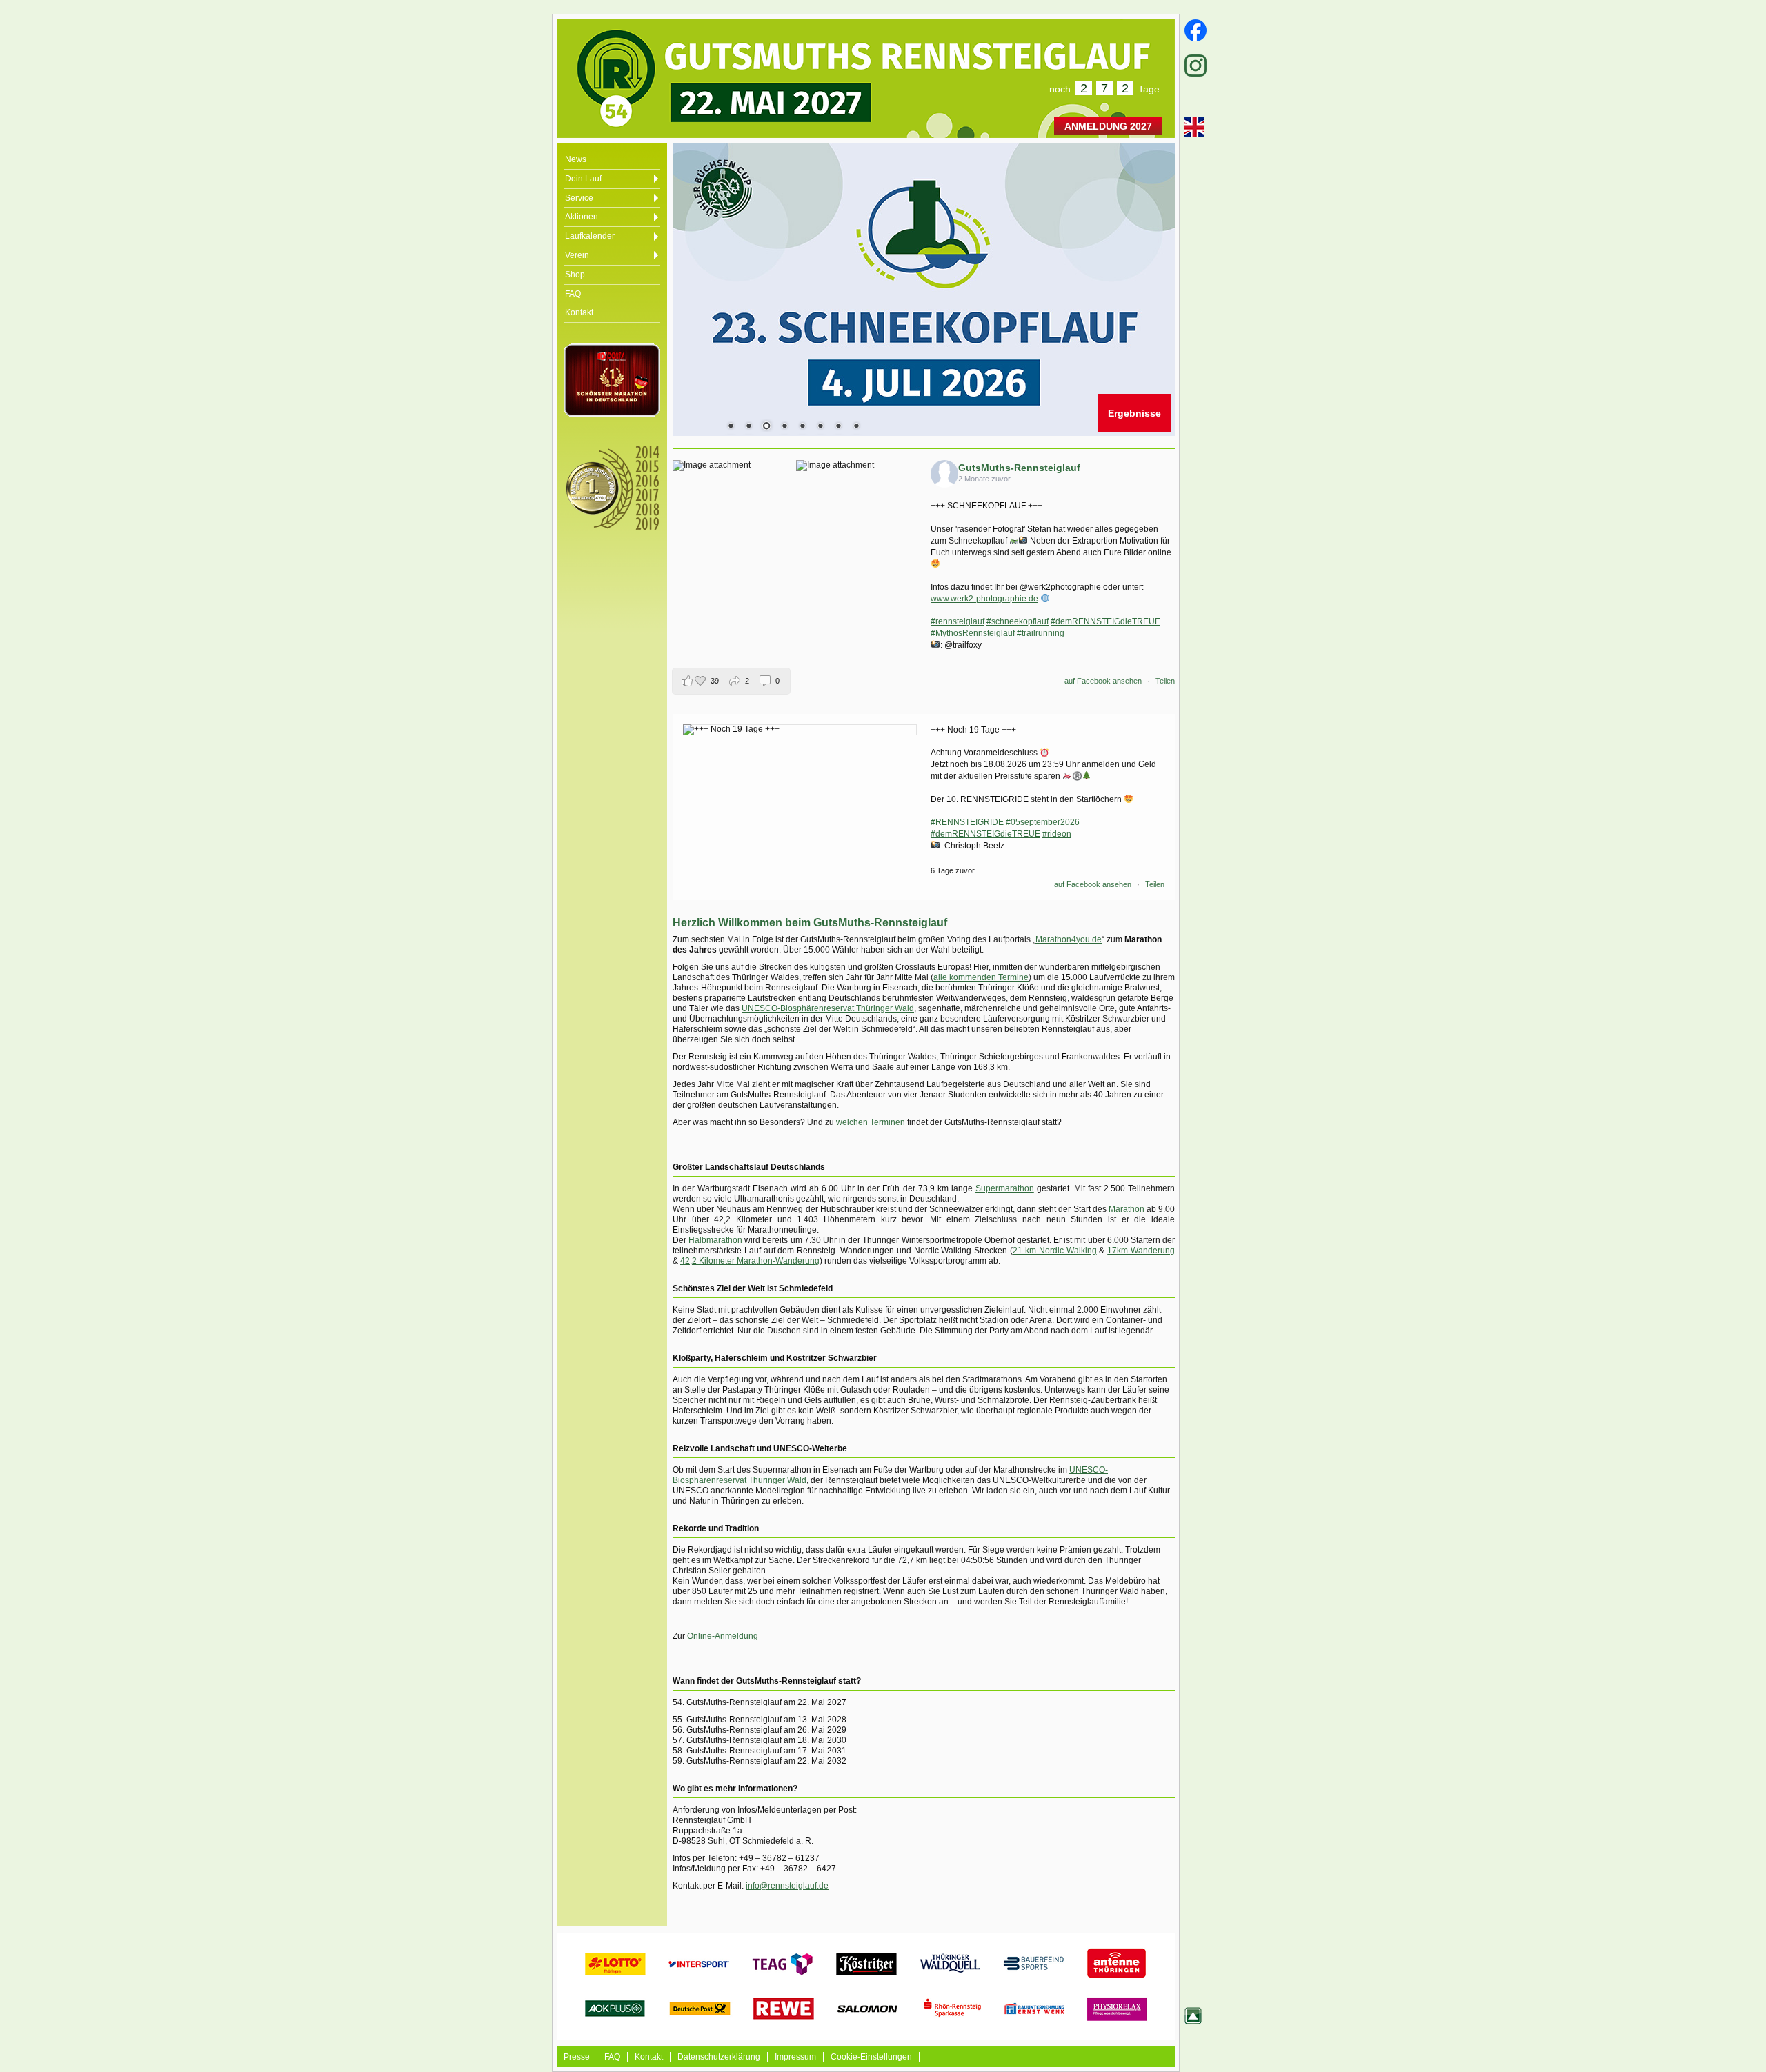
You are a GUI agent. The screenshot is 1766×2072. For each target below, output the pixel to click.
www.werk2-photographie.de (984, 599)
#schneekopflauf (1018, 621)
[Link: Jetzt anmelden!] (924, 290)
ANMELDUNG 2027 (1108, 126)
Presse (577, 2057)
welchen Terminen (871, 1122)
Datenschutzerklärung (719, 2057)
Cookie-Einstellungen (871, 2057)
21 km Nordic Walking (1054, 1251)
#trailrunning (1041, 633)
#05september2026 (1043, 822)
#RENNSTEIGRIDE (967, 822)
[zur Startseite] (695, 70)
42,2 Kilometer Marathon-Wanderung (750, 1261)
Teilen (1165, 681)
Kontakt (649, 2057)
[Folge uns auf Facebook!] (1193, 30)
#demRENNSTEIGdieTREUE (1105, 621)
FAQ (612, 2057)
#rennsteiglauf (958, 621)
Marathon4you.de (1069, 939)
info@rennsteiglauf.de (787, 1886)
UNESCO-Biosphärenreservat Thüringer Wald (828, 1008)
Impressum (795, 2057)
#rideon (1057, 834)
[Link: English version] (1193, 127)
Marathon (1127, 1209)
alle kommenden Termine (981, 977)
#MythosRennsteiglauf (973, 633)
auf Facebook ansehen (1103, 681)
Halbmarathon (715, 1240)
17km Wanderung (1141, 1251)
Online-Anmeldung (723, 1636)
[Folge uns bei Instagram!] (1193, 66)
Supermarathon (1005, 1188)
